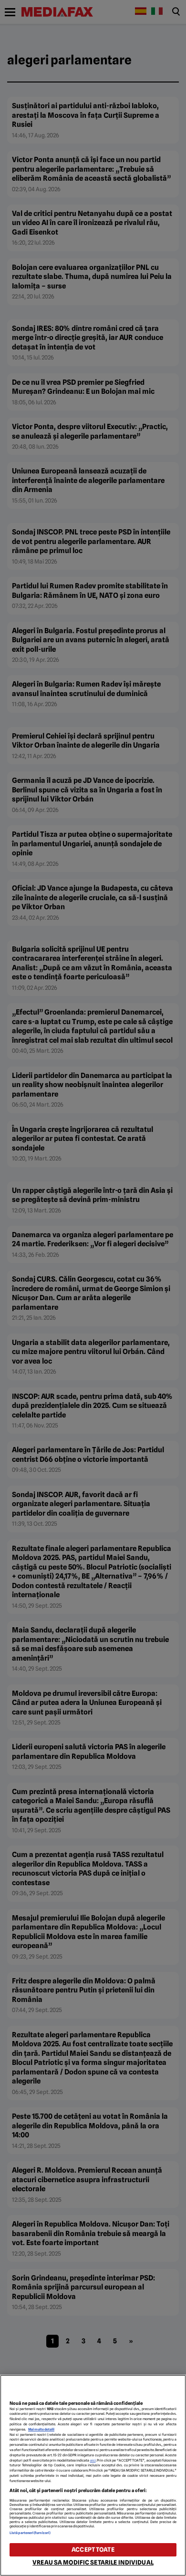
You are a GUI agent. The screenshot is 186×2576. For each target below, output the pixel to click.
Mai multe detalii (41, 2429)
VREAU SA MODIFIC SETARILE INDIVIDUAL (93, 2562)
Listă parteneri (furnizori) (30, 2533)
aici (93, 2460)
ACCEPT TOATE (93, 2550)
